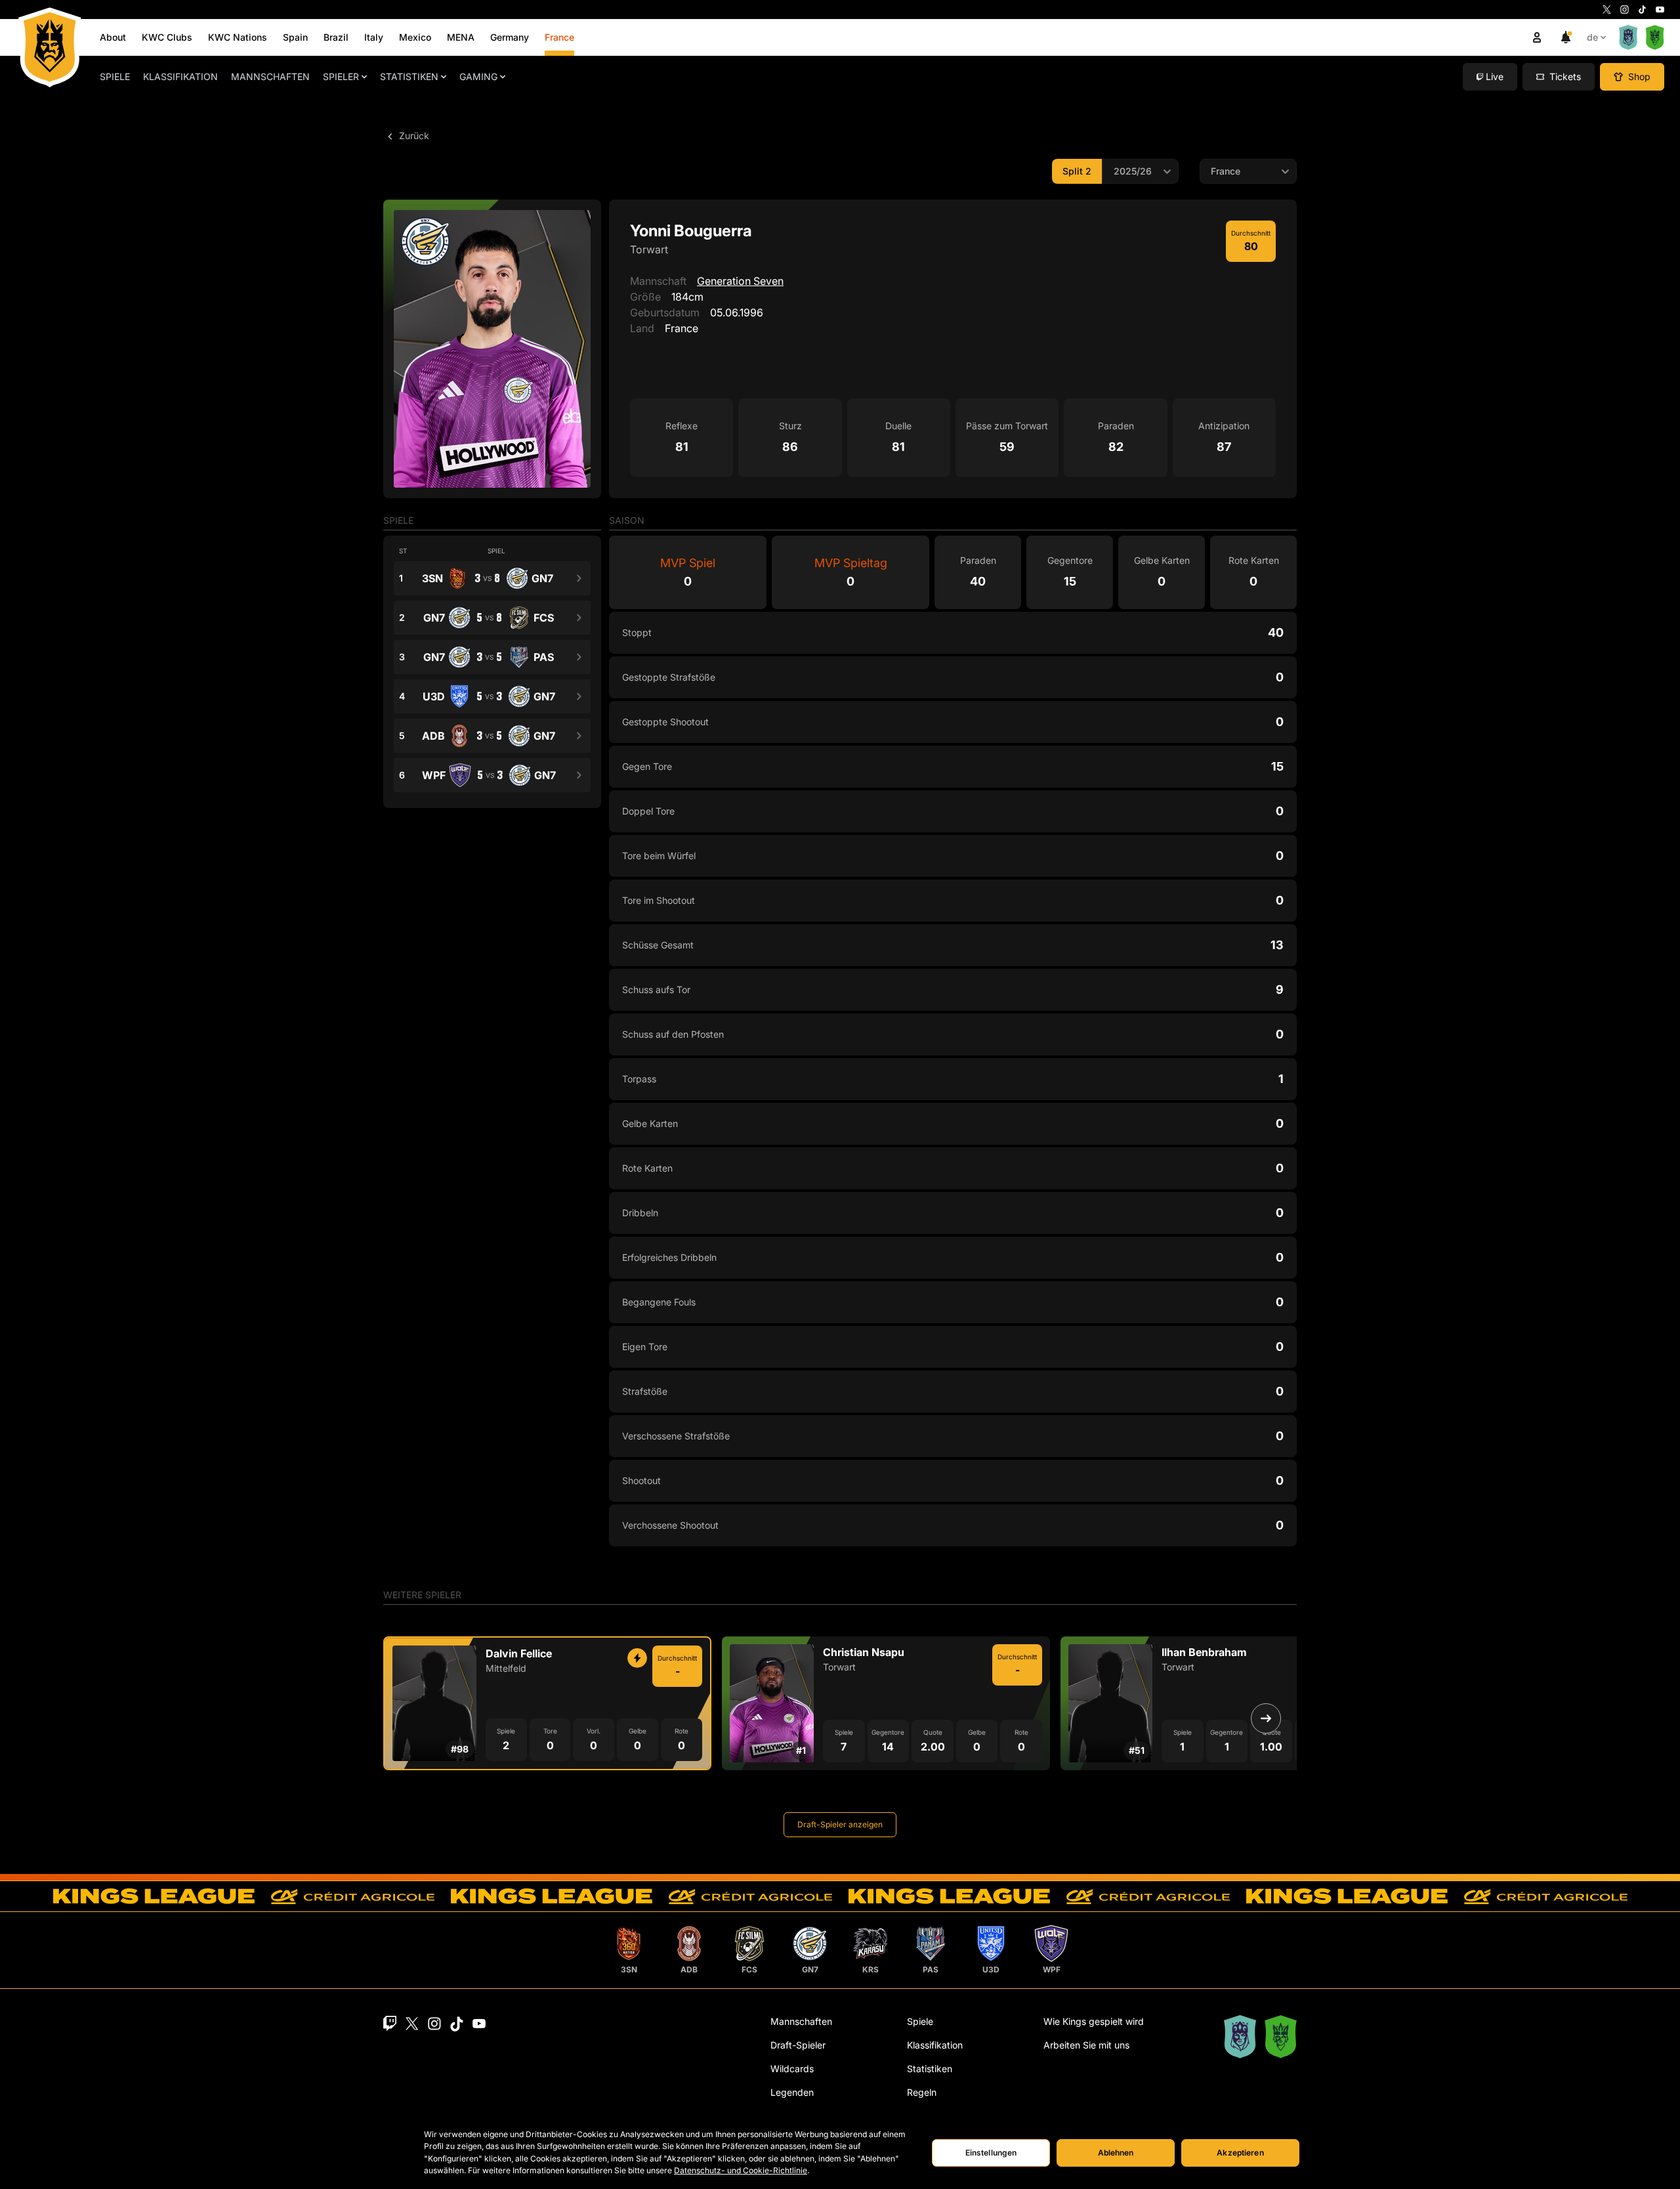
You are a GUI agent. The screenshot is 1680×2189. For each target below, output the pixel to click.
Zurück (413, 136)
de (1592, 37)
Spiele (115, 76)
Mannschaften (270, 76)
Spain (295, 37)
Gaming (478, 76)
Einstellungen (991, 2153)
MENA (461, 37)
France (559, 37)
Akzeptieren (1240, 2153)
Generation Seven (740, 281)
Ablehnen (1116, 2153)
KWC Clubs (167, 37)
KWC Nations (238, 37)
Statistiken (409, 76)
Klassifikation (180, 76)
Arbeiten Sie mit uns (1086, 2045)
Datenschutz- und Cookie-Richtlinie (741, 2170)
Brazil (336, 37)
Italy (374, 37)
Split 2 (1077, 171)
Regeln (922, 2092)
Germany (510, 37)
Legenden (792, 2092)
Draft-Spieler (798, 2045)
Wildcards (792, 2069)
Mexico (415, 37)
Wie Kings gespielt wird (1094, 2021)
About (113, 37)
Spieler (341, 76)
